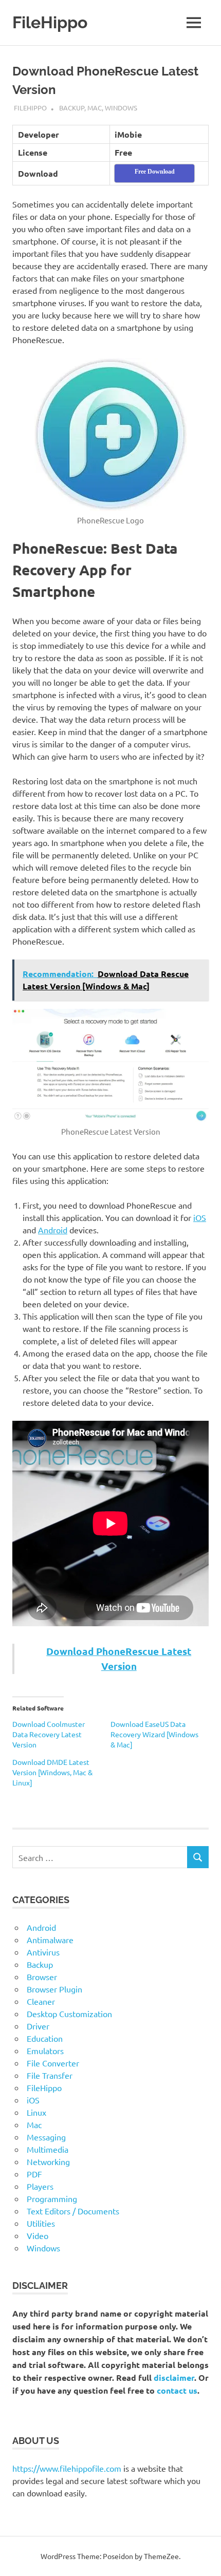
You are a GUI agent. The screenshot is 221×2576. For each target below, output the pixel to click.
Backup (72, 108)
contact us (177, 2390)
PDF (34, 2174)
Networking (48, 2161)
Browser (42, 1977)
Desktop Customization (69, 2014)
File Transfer (50, 2075)
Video (38, 2235)
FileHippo (50, 22)
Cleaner (41, 2001)
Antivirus (43, 1952)
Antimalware (50, 1940)
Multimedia (48, 2149)
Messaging (46, 2137)
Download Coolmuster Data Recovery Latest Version (49, 1734)
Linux (36, 2112)
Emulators (45, 2051)
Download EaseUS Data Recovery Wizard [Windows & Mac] (154, 1734)
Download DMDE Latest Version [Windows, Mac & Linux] (52, 1772)
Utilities (41, 2223)
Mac (95, 108)
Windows (121, 108)
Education (45, 2038)
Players (40, 2186)
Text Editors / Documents (73, 2211)
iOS (200, 1217)
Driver (38, 2026)
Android (53, 1230)
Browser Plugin (54, 1989)
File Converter (53, 2063)
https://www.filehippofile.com (67, 2468)
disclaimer (174, 2377)
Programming (52, 2198)
